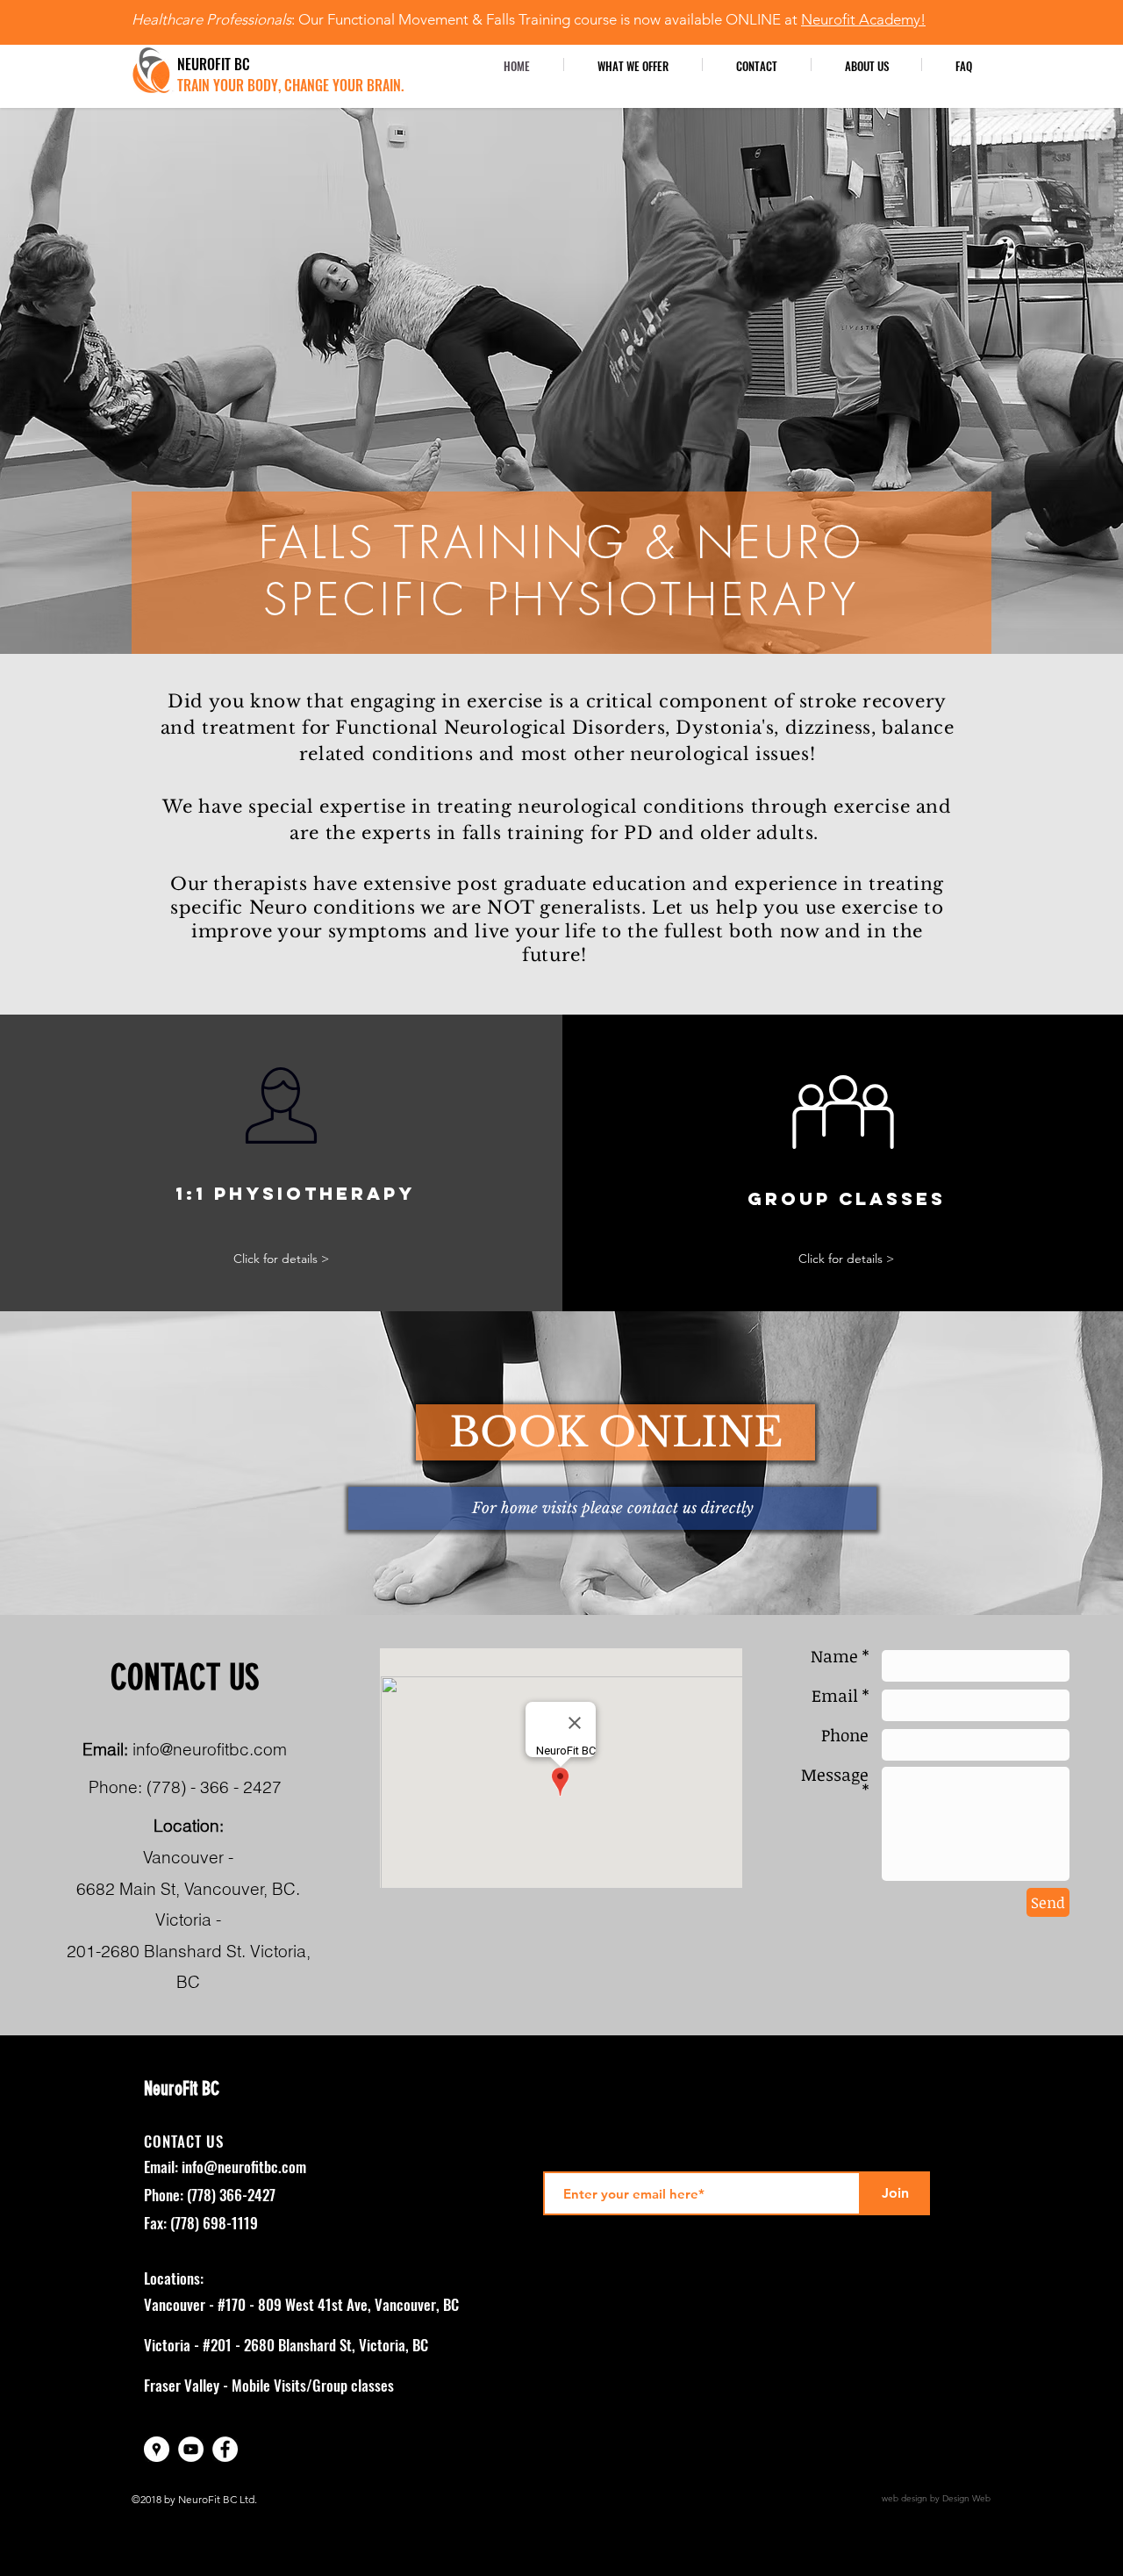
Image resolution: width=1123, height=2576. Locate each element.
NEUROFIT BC (215, 64)
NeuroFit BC (182, 2088)
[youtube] (191, 2449)
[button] (866, 65)
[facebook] (225, 2449)
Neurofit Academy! (863, 19)
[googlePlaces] (157, 2449)
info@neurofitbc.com (210, 1749)
